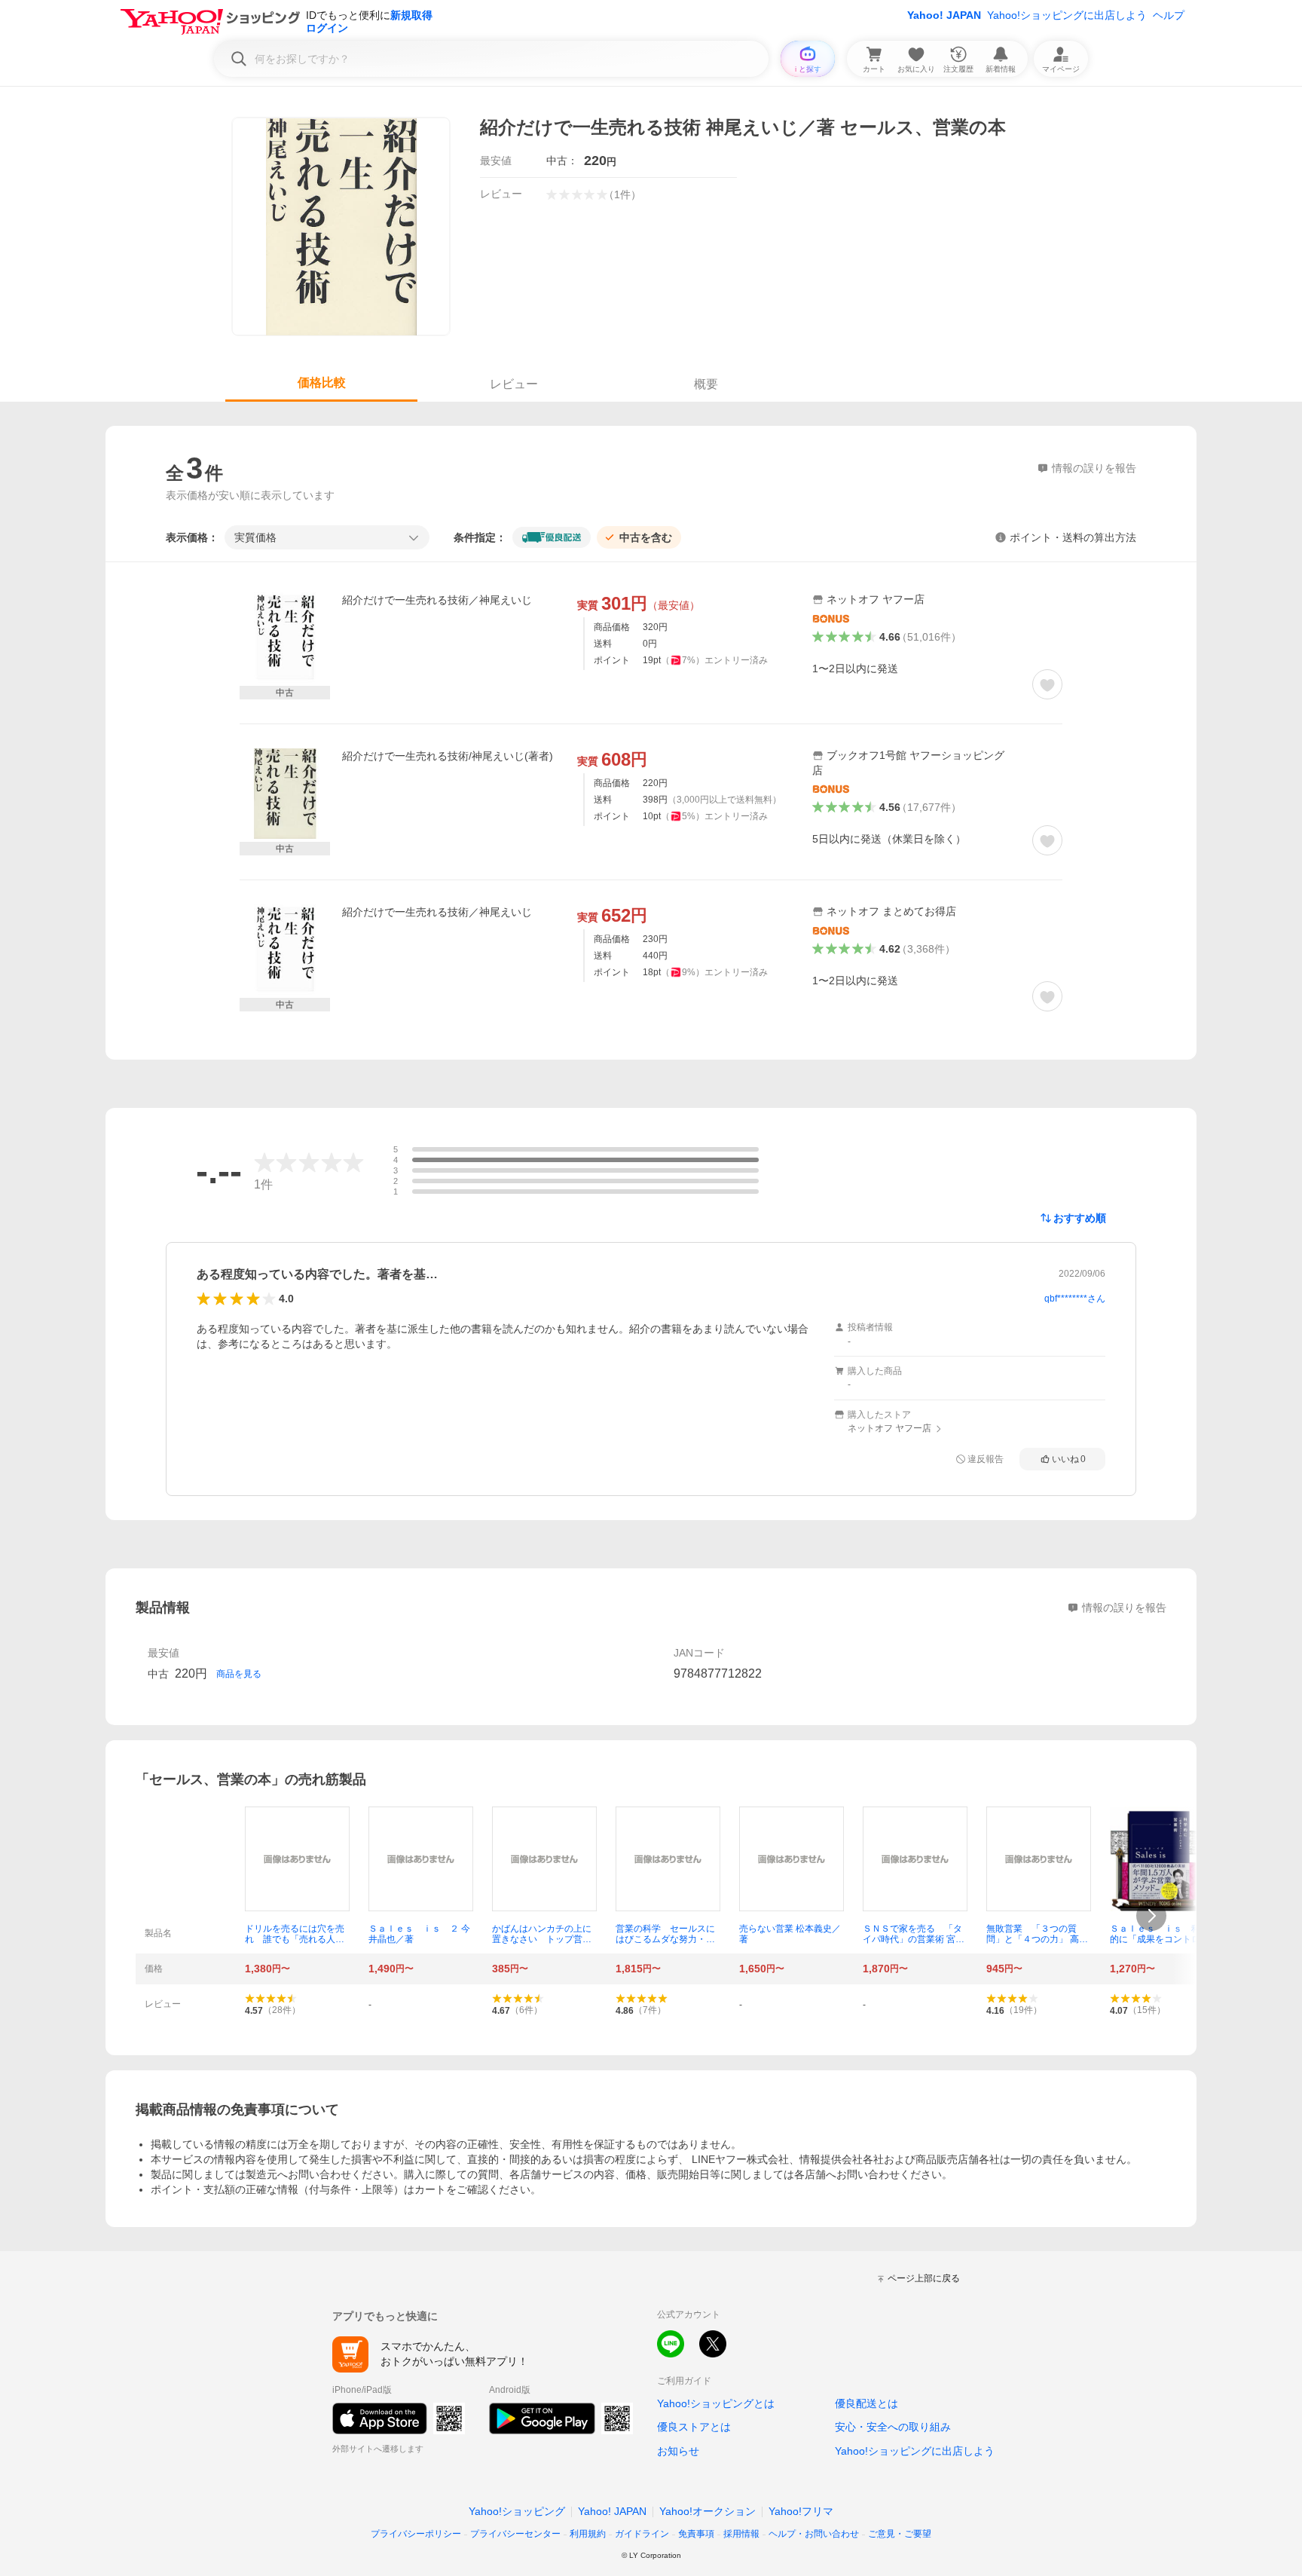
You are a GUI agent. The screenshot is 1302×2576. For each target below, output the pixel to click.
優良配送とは (866, 2403)
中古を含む (646, 537)
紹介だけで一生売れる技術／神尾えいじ (437, 600)
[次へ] (1151, 1916)
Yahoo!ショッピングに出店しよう (1067, 15)
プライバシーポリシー (416, 2534)
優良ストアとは (694, 2427)
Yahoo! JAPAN (944, 15)
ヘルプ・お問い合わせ (814, 2534)
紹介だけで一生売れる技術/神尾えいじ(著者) (448, 756)
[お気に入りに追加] (1047, 684)
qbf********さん (1075, 1299)
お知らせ (678, 2451)
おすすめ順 (1080, 1218)
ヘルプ (1169, 15)
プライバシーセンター (515, 2534)
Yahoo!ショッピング (517, 2511)
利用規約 (588, 2534)
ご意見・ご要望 (900, 2534)
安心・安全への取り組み (893, 2427)
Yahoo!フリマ (801, 2511)
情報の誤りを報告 (1124, 1608)
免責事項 (696, 2534)
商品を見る (239, 1674)
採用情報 (741, 2534)
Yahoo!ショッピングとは (716, 2403)
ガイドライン (642, 2534)
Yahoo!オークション (708, 2511)
